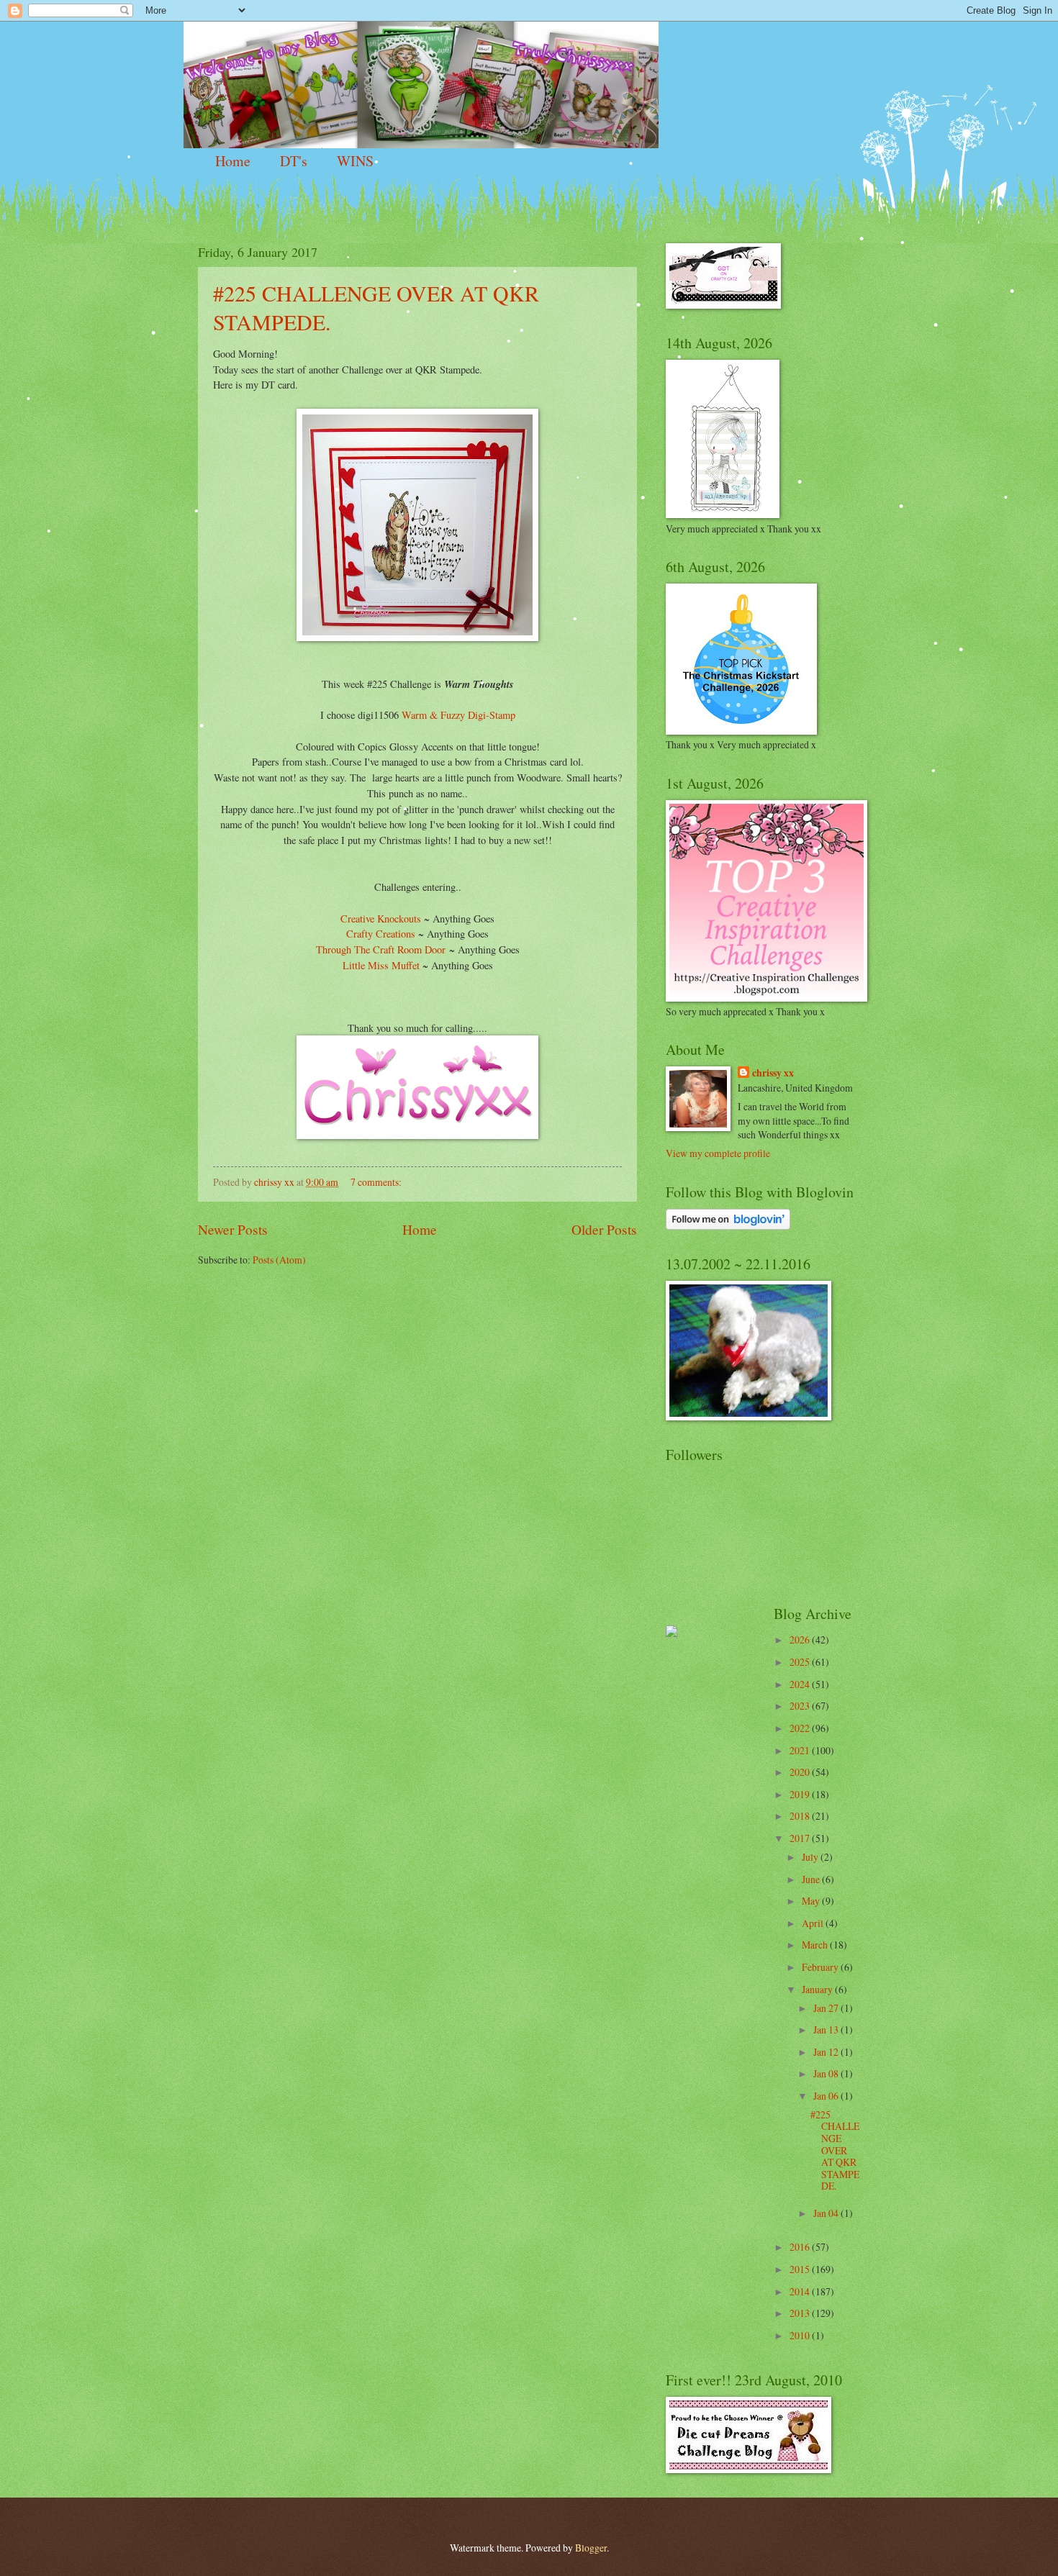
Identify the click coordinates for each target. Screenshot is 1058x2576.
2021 (801, 1750)
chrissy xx (773, 1073)
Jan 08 (827, 2073)
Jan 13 (827, 2029)
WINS (355, 161)
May (812, 1901)
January (818, 1989)
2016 (801, 2247)
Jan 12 (827, 2052)
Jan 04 (827, 2213)
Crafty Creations (381, 934)
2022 (801, 1728)
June (812, 1879)
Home (233, 161)
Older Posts (604, 1229)
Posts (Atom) (279, 1260)
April (814, 1923)
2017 (801, 1838)
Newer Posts (233, 1229)
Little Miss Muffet (381, 965)
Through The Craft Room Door (381, 949)
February (821, 1967)
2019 (801, 1794)
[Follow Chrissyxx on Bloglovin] (728, 1226)
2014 (801, 2291)
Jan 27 (827, 2008)
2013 (801, 2313)
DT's (294, 161)
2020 (801, 1772)
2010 (801, 2335)
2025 (801, 1662)
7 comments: (377, 1182)
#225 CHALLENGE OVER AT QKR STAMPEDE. (835, 2150)
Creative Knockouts (381, 919)
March (816, 1945)
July (811, 1857)
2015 (801, 2269)
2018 (801, 1816)
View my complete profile (718, 1153)
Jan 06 (827, 2096)
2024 (801, 1684)
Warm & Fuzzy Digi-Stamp (458, 715)
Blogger (591, 2548)
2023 (801, 1706)
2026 (801, 1640)
